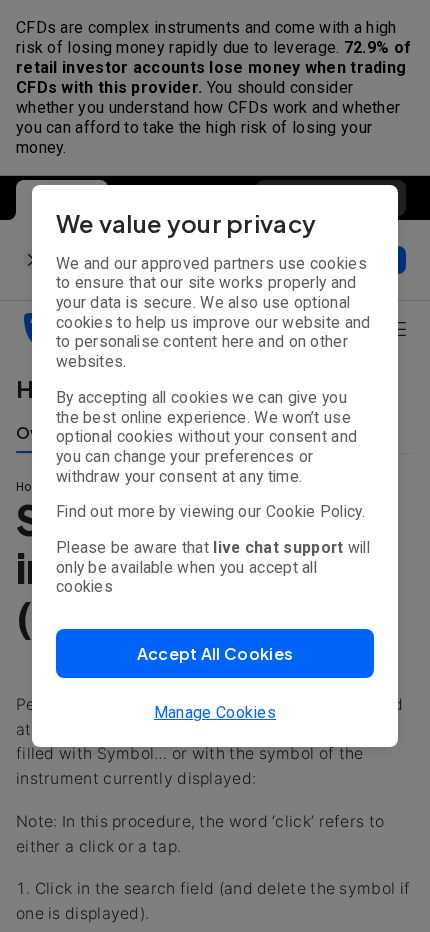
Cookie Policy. (315, 511)
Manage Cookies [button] (215, 712)
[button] (215, 653)
